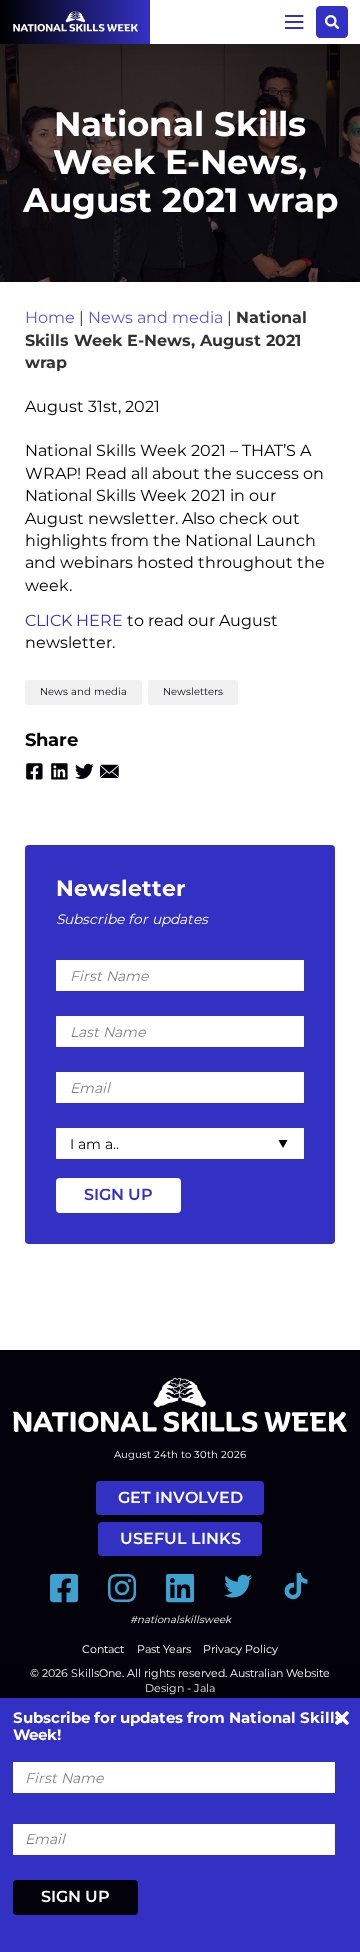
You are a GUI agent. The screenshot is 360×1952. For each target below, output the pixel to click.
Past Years (164, 1649)
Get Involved (180, 1497)
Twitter (84, 771)
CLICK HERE (74, 620)
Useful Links (180, 1538)
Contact (103, 1649)
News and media (155, 317)
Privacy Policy (240, 1649)
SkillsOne (96, 1673)
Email (109, 771)
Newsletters (193, 691)
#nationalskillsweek (180, 1619)
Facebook (34, 771)
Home (50, 317)
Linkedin (59, 771)
